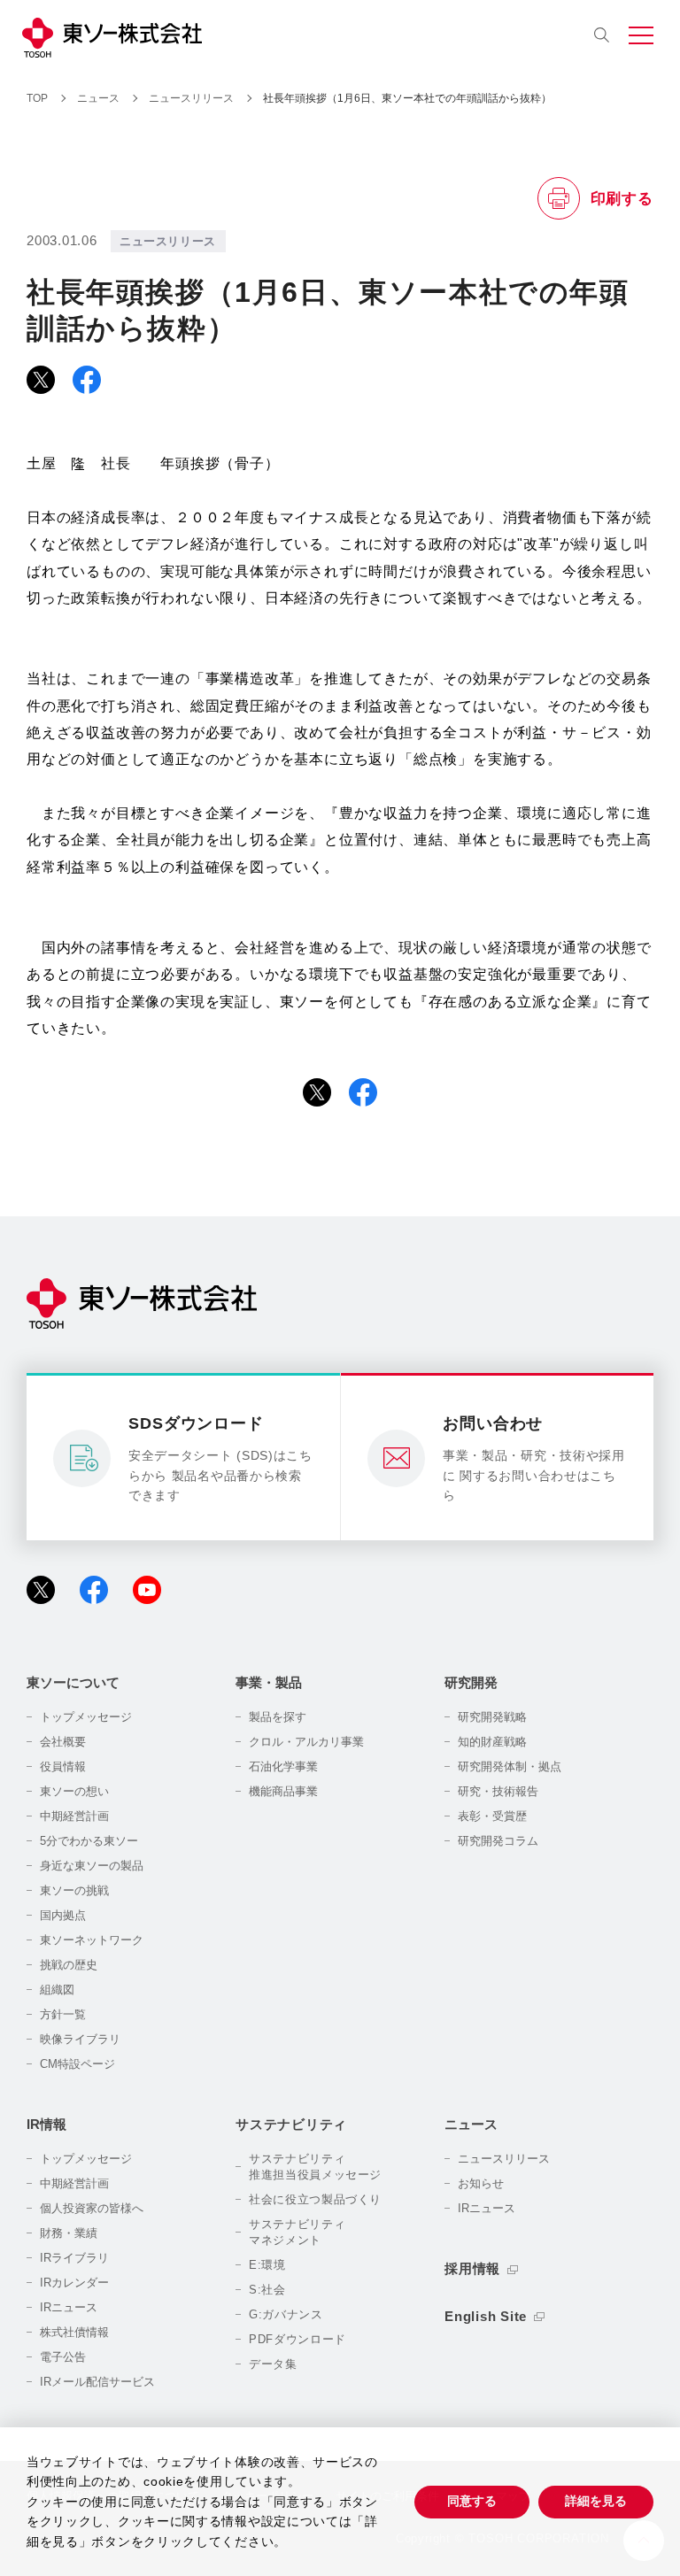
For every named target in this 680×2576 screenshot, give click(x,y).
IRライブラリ (74, 2258)
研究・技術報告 (498, 1791)
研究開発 (471, 1682)
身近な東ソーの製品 (92, 1866)
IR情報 (46, 2124)
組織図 (57, 1990)
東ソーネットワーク (92, 1940)
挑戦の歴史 (69, 1965)
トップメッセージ (86, 1717)
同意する (472, 2501)
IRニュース (69, 2307)
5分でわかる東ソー (89, 1841)
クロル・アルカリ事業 (306, 1742)
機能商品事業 (283, 1791)
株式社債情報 (74, 2332)
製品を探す (278, 1717)
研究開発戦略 (492, 1717)
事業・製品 (269, 1682)
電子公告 (63, 2357)
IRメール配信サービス (97, 2382)
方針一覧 (63, 2014)
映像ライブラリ (80, 2039)
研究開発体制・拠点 (510, 1766)
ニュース (471, 2124)
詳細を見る (596, 2501)
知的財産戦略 (492, 1742)
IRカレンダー (74, 2283)
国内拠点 (63, 1915)
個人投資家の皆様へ (92, 2208)
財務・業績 (69, 2233)
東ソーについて (73, 1682)
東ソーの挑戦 (74, 1890)
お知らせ (481, 2183)
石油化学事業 (283, 1766)
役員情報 (63, 1766)
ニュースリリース (504, 2159)
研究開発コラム (498, 1841)
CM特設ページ (77, 2064)
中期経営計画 (74, 1816)
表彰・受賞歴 (492, 1816)
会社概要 (63, 1742)
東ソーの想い (74, 1791)
